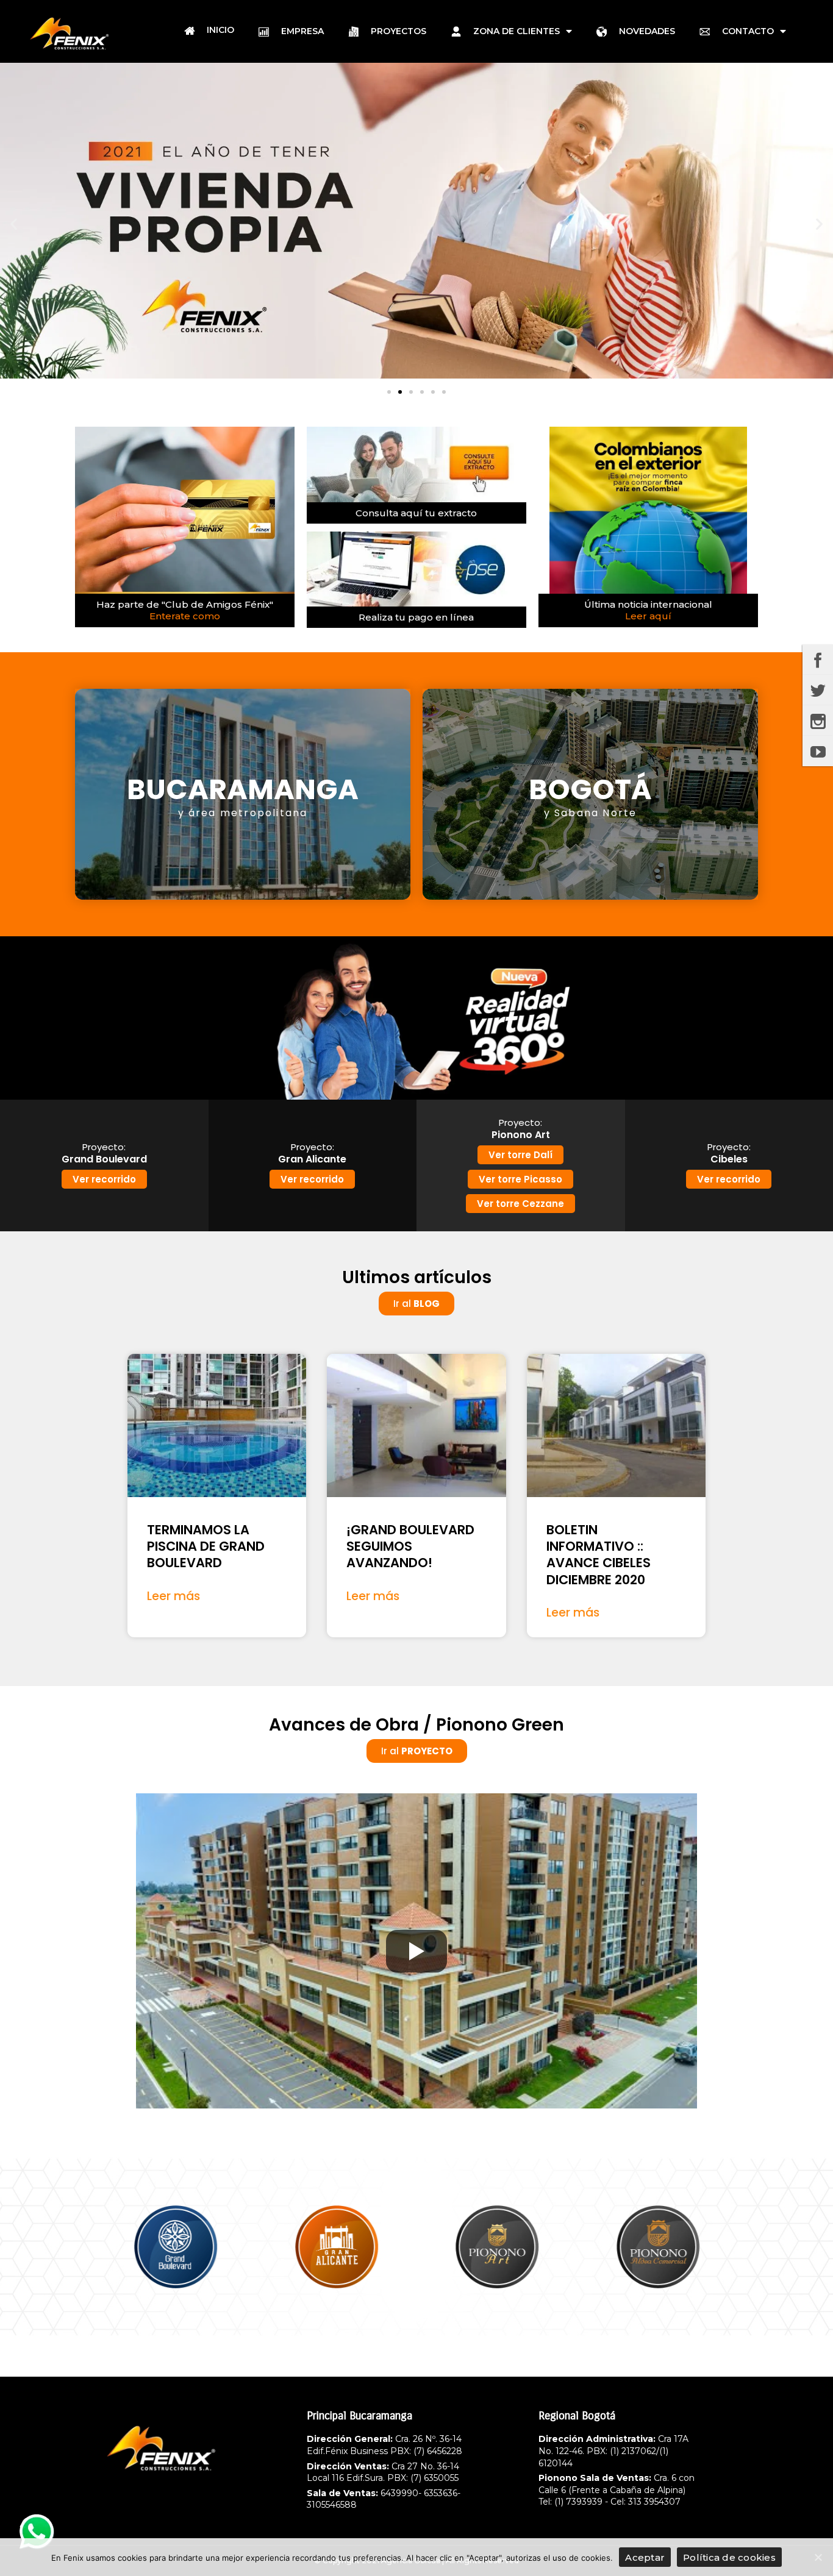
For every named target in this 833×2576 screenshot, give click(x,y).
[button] (389, 392)
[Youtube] (818, 751)
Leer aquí (648, 616)
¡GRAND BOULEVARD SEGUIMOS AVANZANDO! (410, 1546)
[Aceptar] (818, 2557)
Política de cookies (729, 2557)
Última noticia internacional (648, 604)
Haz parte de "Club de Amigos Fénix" (185, 604)
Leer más (173, 1596)
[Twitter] (818, 690)
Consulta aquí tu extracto (416, 513)
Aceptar (645, 2557)
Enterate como (185, 616)
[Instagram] (818, 720)
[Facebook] (818, 660)
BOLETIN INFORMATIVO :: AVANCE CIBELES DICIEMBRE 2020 (599, 1555)
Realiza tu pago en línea (416, 617)
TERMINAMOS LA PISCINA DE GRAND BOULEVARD (206, 1546)
